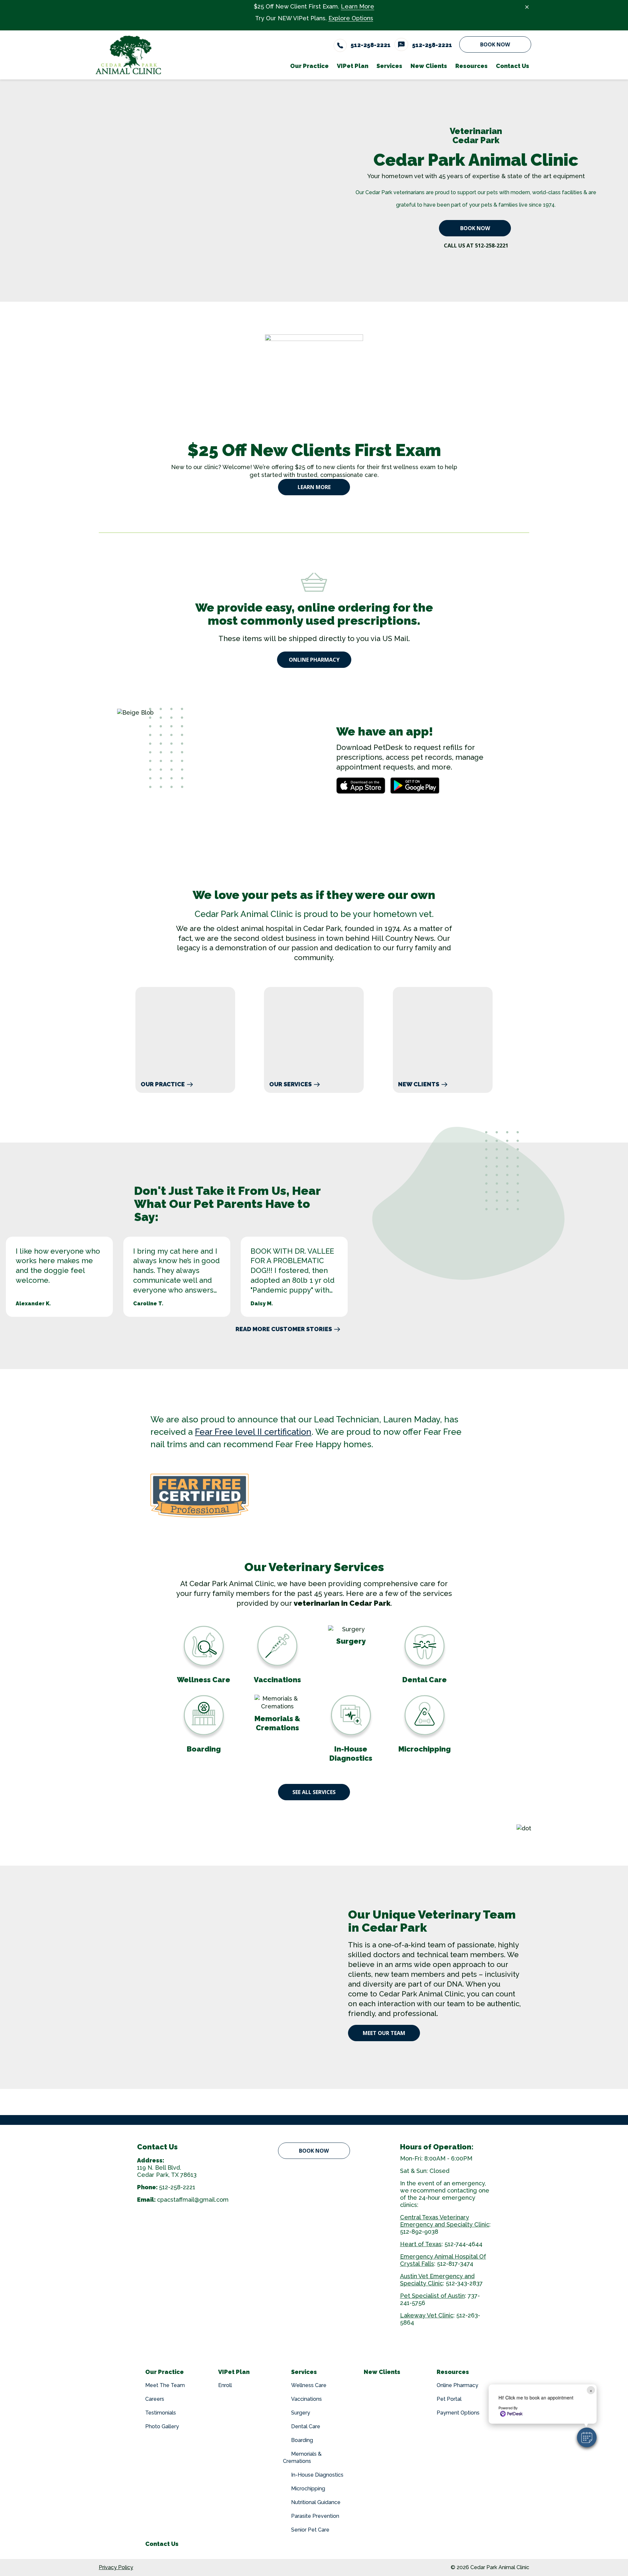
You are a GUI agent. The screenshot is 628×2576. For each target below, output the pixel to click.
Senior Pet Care (310, 2530)
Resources (453, 2372)
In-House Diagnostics (317, 2475)
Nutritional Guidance (316, 2502)
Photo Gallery (162, 2426)
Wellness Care (309, 2385)
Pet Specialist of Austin (432, 2296)
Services (304, 2372)
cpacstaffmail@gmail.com (193, 2200)
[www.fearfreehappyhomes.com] (314, 1496)
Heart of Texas (421, 2244)
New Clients (419, 1084)
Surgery (301, 2413)
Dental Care (306, 2426)
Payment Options (458, 2413)
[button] (587, 2437)
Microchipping (308, 2489)
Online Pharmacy (314, 660)
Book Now (495, 44)
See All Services (314, 1792)
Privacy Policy (116, 2567)
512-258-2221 (177, 2187)
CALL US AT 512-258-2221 (476, 246)
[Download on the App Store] (361, 786)
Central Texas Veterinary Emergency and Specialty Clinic (445, 2221)
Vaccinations (306, 2399)
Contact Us (162, 2544)
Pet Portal (449, 2399)
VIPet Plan (234, 2372)
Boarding (302, 2440)
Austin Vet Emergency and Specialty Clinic (437, 2280)
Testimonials (161, 2413)
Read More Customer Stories (284, 1329)
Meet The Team (165, 2385)
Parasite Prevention (315, 2516)
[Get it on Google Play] (415, 786)
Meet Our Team (384, 2033)
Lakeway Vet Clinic (427, 2315)
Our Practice (163, 1084)
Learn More (358, 6)
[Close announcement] (527, 7)
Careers (155, 2399)
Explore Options (351, 18)
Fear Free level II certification (253, 1432)
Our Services (290, 1084)
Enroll (225, 2385)
